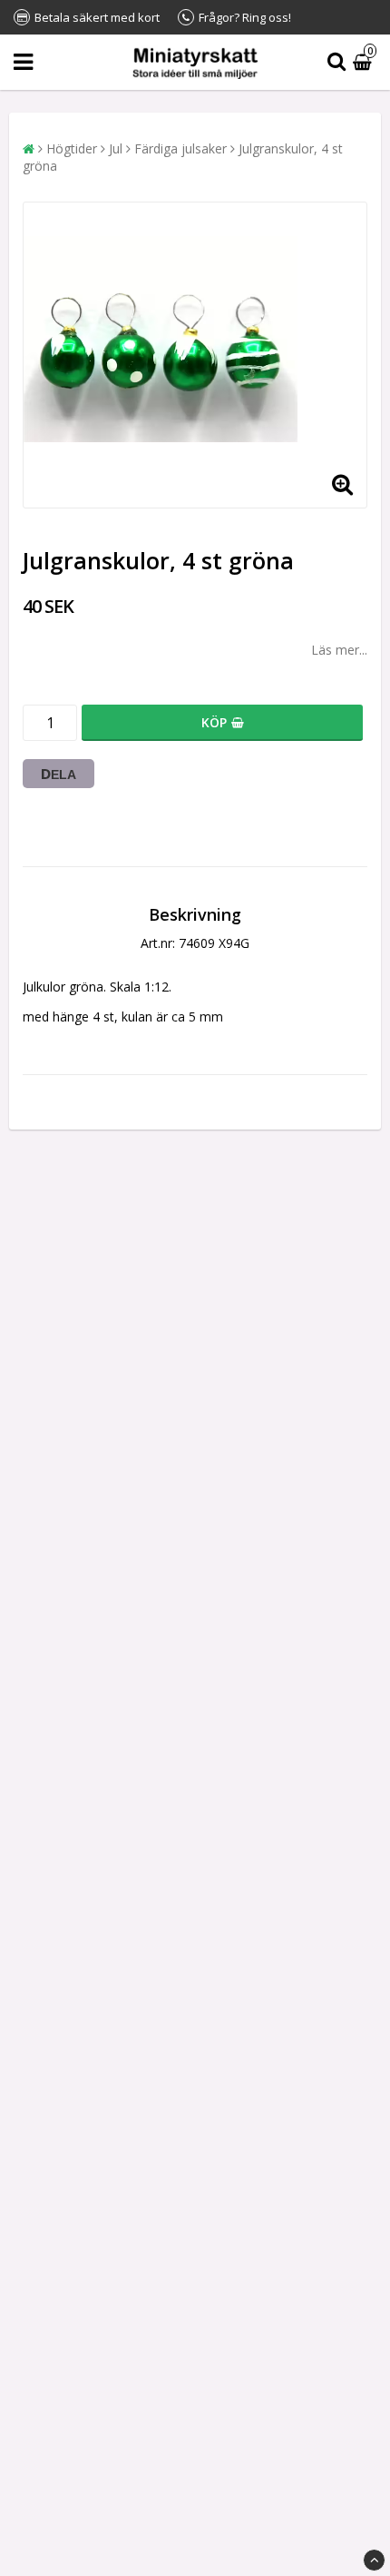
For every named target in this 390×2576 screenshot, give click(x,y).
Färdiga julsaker (180, 148)
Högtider (72, 148)
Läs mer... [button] (339, 650)
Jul (116, 148)
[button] (365, 62)
